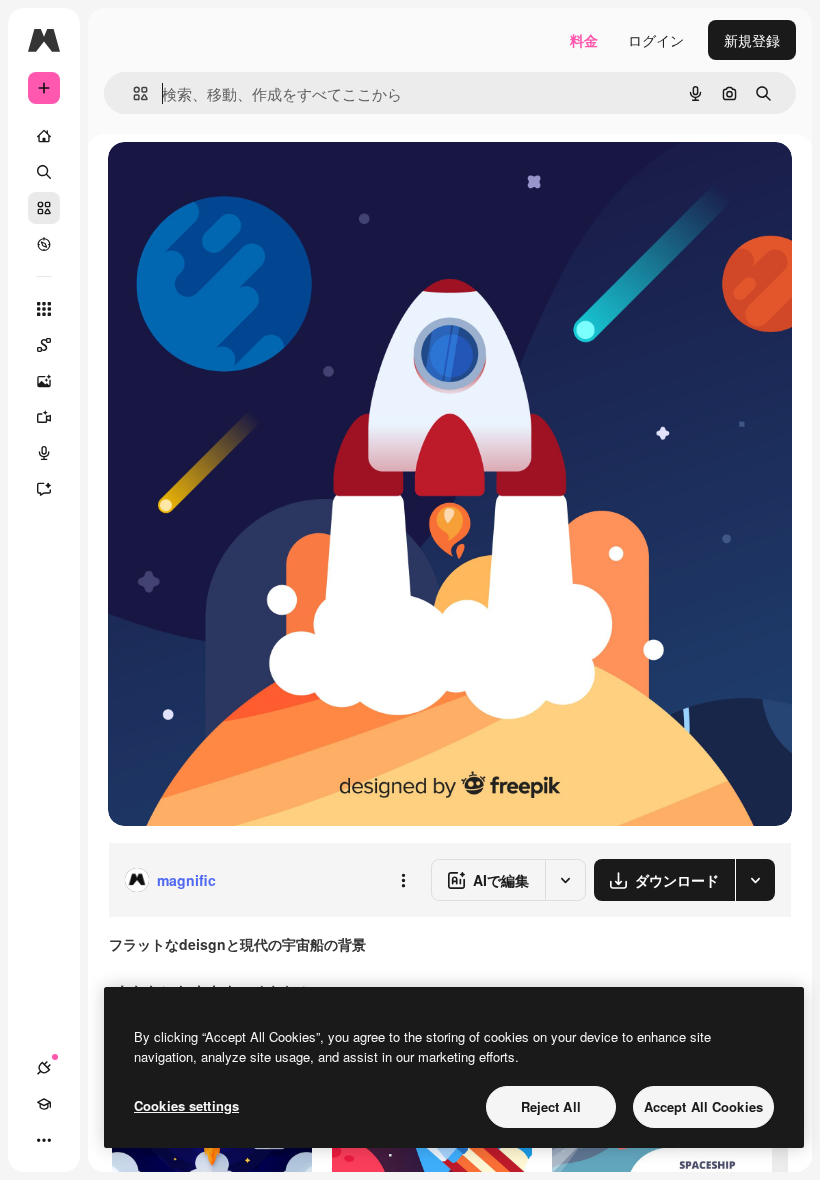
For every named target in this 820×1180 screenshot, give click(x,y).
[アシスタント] (44, 489)
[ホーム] (44, 136)
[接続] (44, 1068)
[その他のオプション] (403, 880)
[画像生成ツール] (44, 381)
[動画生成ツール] (44, 417)
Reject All (551, 1106)
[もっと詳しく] (44, 244)
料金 (584, 40)
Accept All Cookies (703, 1106)
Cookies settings (186, 1105)
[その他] (44, 1140)
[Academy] (44, 1104)
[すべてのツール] (44, 309)
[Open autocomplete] (132, 93)
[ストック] (44, 208)
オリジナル (245, 179)
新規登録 (752, 40)
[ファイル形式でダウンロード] (755, 880)
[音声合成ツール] (44, 453)
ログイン (656, 40)
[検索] (44, 172)
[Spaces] (44, 345)
